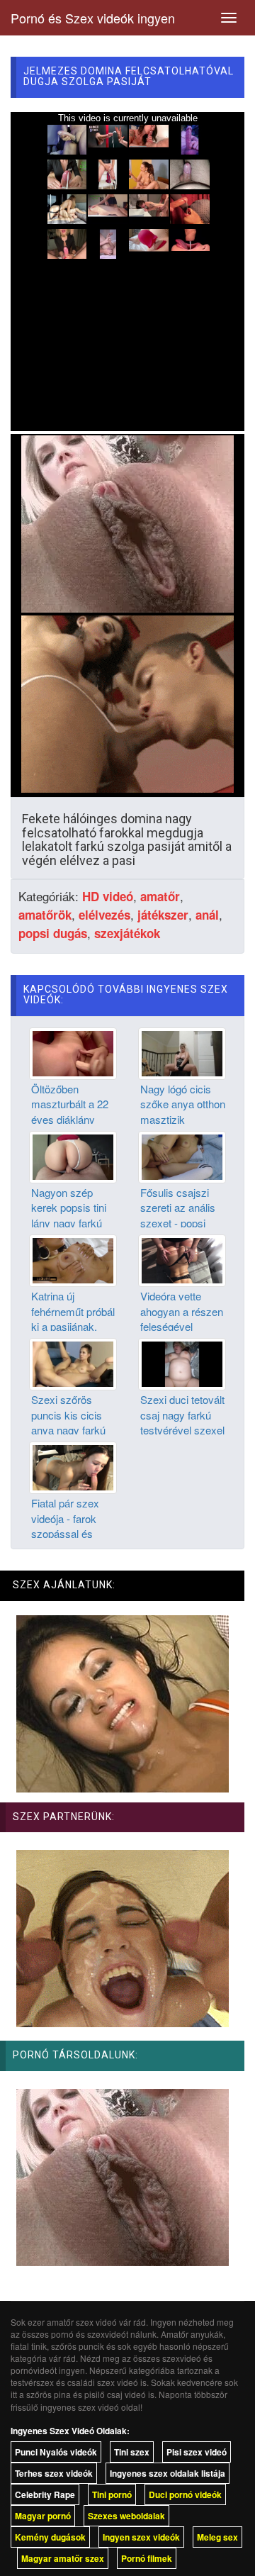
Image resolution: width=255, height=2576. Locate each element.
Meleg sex (217, 2537)
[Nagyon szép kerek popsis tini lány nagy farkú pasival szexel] (73, 1156)
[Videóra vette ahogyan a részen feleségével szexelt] (182, 1259)
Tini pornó (112, 2494)
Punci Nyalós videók (56, 2452)
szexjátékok (127, 933)
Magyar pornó (43, 2516)
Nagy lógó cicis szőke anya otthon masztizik (183, 1104)
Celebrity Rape (45, 2494)
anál (207, 915)
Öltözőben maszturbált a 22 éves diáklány (70, 1104)
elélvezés (104, 915)
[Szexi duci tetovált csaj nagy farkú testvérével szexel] (182, 1363)
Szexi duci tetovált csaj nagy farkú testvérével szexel (182, 1415)
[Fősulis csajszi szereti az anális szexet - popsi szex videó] (182, 1156)
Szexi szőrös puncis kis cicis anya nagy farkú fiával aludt (68, 1422)
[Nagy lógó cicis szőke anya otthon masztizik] (182, 1052)
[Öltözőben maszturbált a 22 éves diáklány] (73, 1052)
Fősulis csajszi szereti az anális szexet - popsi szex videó (178, 1215)
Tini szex (132, 2452)
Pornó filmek (147, 2558)
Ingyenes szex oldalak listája (168, 2473)
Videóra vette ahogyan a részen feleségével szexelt (182, 1318)
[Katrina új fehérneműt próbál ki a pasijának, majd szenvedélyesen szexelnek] (73, 1259)
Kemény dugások (50, 2537)
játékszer (163, 915)
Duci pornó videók (185, 2494)
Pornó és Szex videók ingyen (93, 18)
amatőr (160, 896)
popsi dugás (53, 933)
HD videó (108, 896)
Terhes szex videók (54, 2473)
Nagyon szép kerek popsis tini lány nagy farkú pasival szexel (69, 1215)
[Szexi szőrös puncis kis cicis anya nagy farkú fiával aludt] (73, 1363)
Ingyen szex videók (141, 2537)
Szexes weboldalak (126, 2516)
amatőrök (45, 915)
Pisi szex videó (197, 2452)
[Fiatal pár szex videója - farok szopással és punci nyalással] (73, 1466)
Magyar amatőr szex (63, 2558)
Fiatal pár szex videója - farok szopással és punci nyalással (67, 1526)
